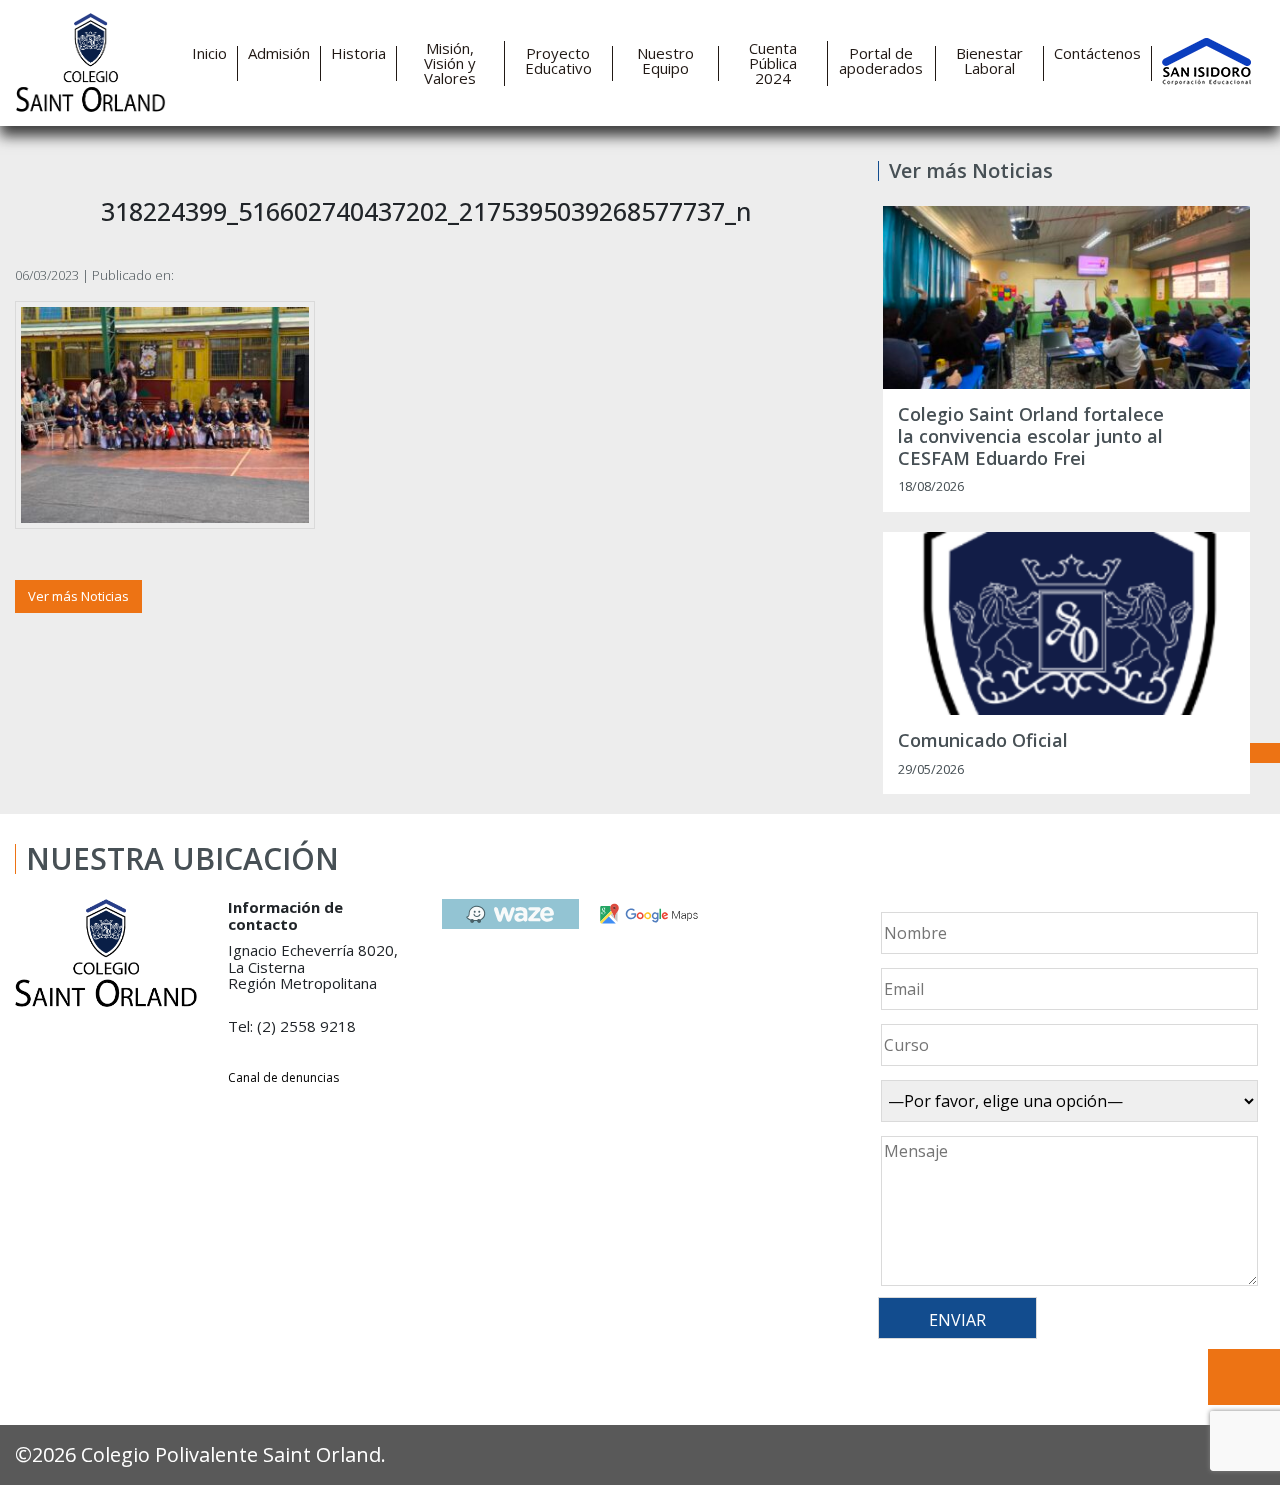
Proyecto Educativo (558, 61)
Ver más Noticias (78, 596)
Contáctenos (1097, 53)
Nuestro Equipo (665, 61)
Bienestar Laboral (989, 61)
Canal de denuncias (283, 1077)
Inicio (209, 53)
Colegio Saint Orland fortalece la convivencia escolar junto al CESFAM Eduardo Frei (1031, 436)
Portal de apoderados (881, 61)
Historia (358, 53)
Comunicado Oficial (983, 741)
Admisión (279, 53)
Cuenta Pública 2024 (773, 63)
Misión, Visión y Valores (450, 63)
